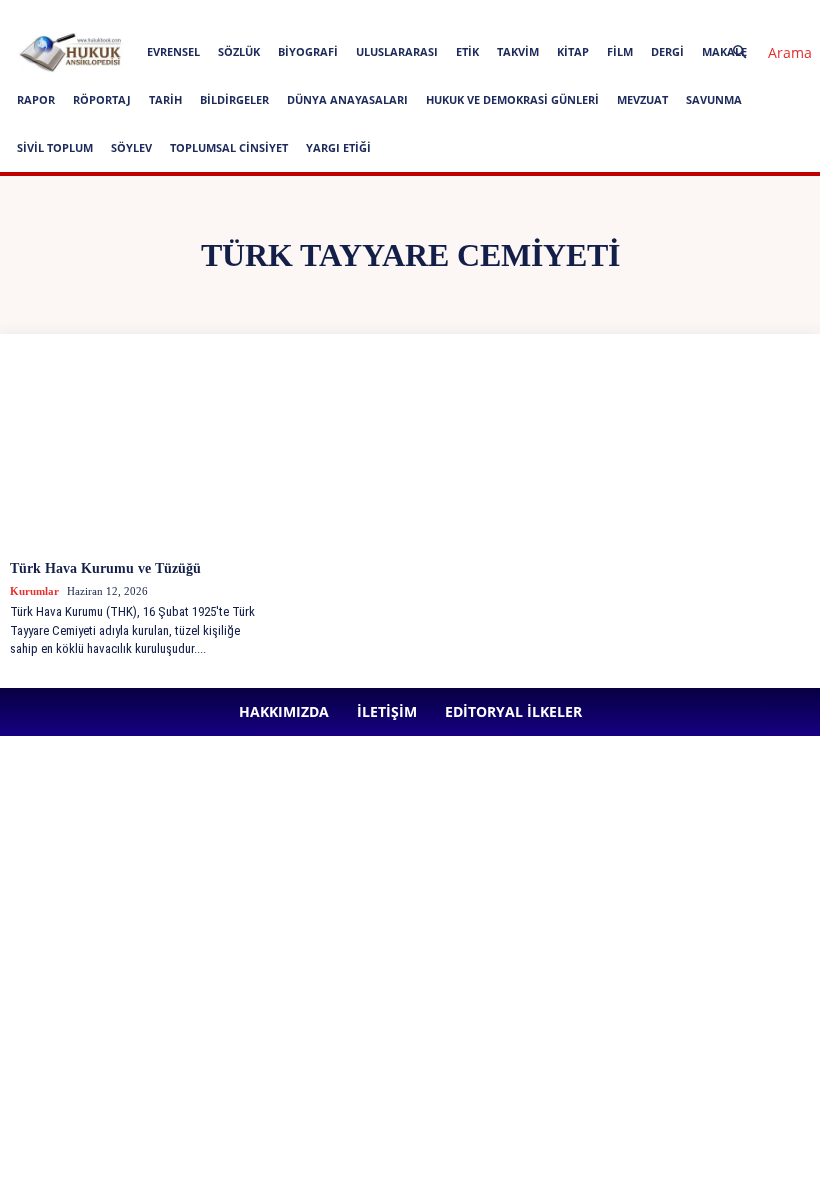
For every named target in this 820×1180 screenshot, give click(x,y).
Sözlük (239, 51)
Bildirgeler (234, 99)
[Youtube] (613, 14)
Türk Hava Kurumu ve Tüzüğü (105, 568)
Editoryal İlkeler (361, 13)
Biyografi (308, 51)
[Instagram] (481, 14)
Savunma (714, 99)
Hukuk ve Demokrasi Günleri (512, 99)
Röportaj (102, 99)
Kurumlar (34, 591)
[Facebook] (448, 14)
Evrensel (173, 51)
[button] (764, 52)
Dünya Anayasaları (347, 99)
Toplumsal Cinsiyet (229, 147)
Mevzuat (642, 99)
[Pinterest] (547, 14)
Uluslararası (397, 51)
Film (620, 51)
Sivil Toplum (55, 147)
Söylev (131, 147)
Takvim (518, 51)
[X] (580, 14)
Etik (467, 51)
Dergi (667, 51)
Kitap (573, 51)
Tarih (165, 99)
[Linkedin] (514, 14)
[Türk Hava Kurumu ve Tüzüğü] (140, 455)
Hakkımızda (216, 13)
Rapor (36, 99)
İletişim (283, 13)
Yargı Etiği (338, 147)
